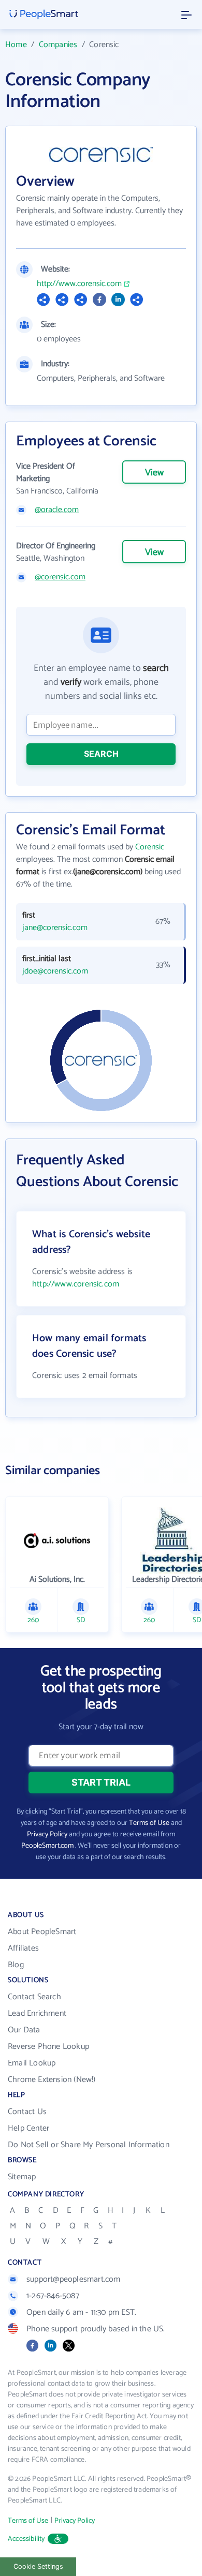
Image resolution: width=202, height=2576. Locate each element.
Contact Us (27, 2112)
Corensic (150, 847)
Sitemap (22, 2177)
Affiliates (23, 1948)
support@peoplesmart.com (74, 2279)
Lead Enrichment (37, 2013)
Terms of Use (149, 1823)
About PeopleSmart (42, 1932)
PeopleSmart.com (47, 1846)
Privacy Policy (47, 1834)
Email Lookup (32, 2063)
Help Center (28, 2128)
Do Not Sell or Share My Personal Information (89, 2145)
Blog (16, 1965)
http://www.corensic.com (79, 284)
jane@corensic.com (55, 928)
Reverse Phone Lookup (48, 2047)
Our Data (24, 2030)
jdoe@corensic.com (55, 971)
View (154, 473)
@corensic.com (60, 577)
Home (16, 45)
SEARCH (101, 754)
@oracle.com (57, 510)
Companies (58, 45)
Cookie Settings (38, 2566)
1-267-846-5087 (53, 2296)
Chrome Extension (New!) (52, 2080)
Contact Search (34, 1997)
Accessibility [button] (26, 2539)
